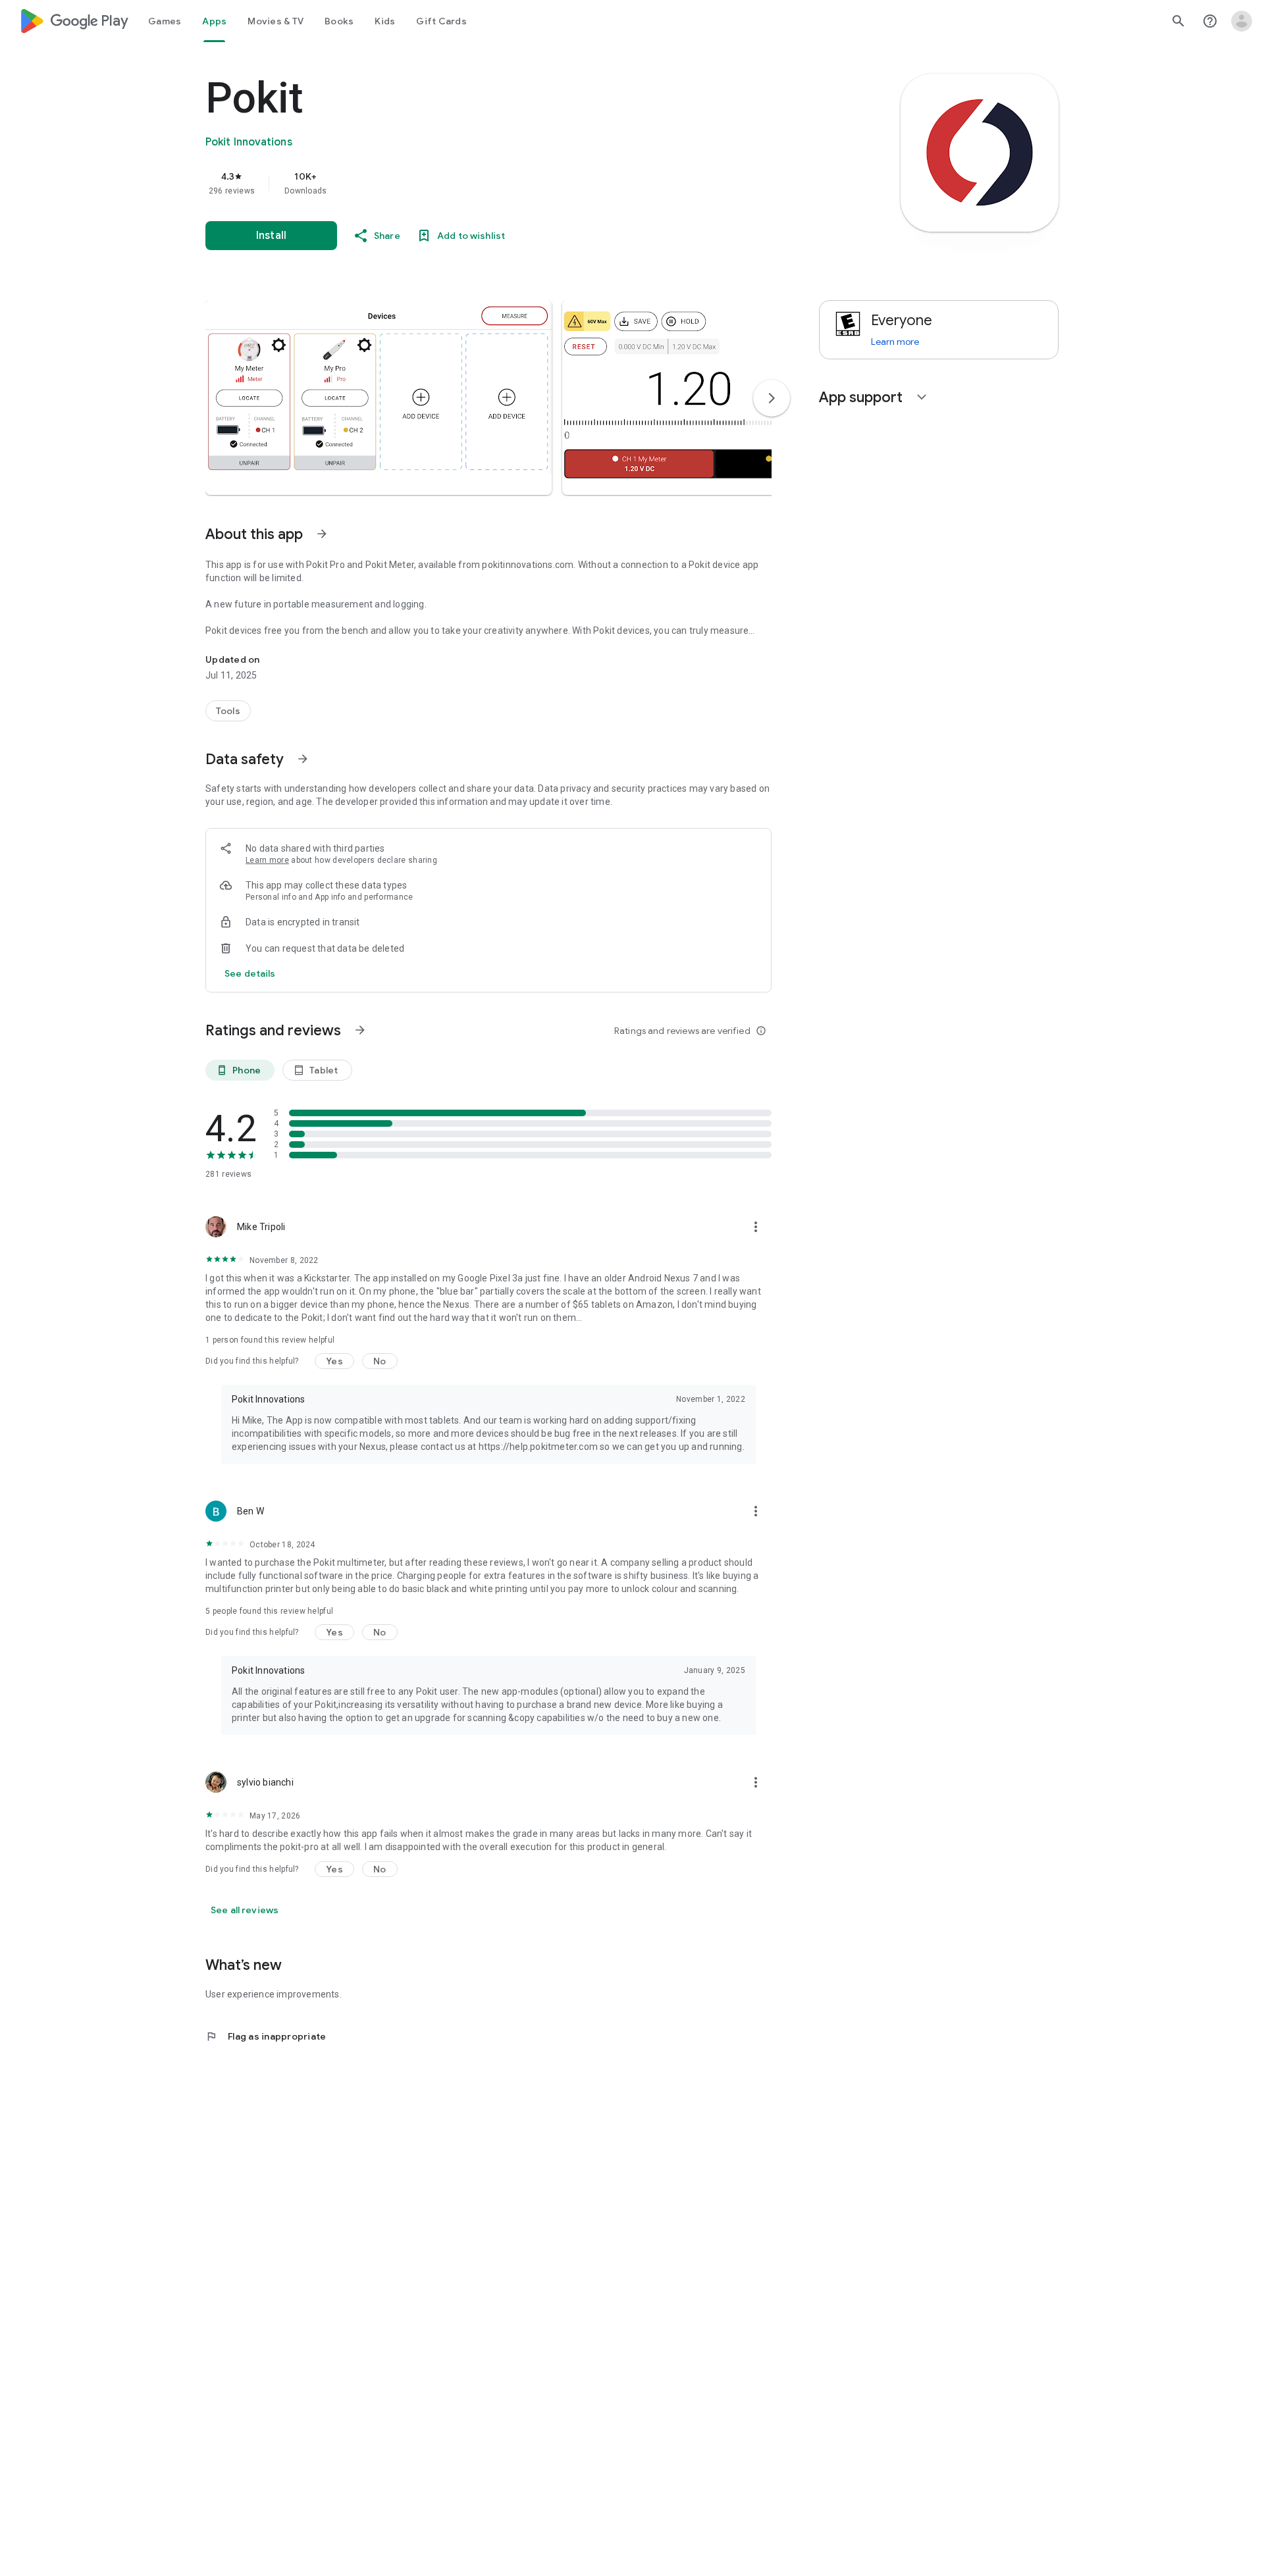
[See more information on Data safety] (303, 759)
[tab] (165, 21)
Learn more (267, 860)
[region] (469, 183)
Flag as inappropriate (266, 2036)
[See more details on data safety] (250, 973)
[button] (379, 398)
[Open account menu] (1242, 21)
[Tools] (228, 711)
